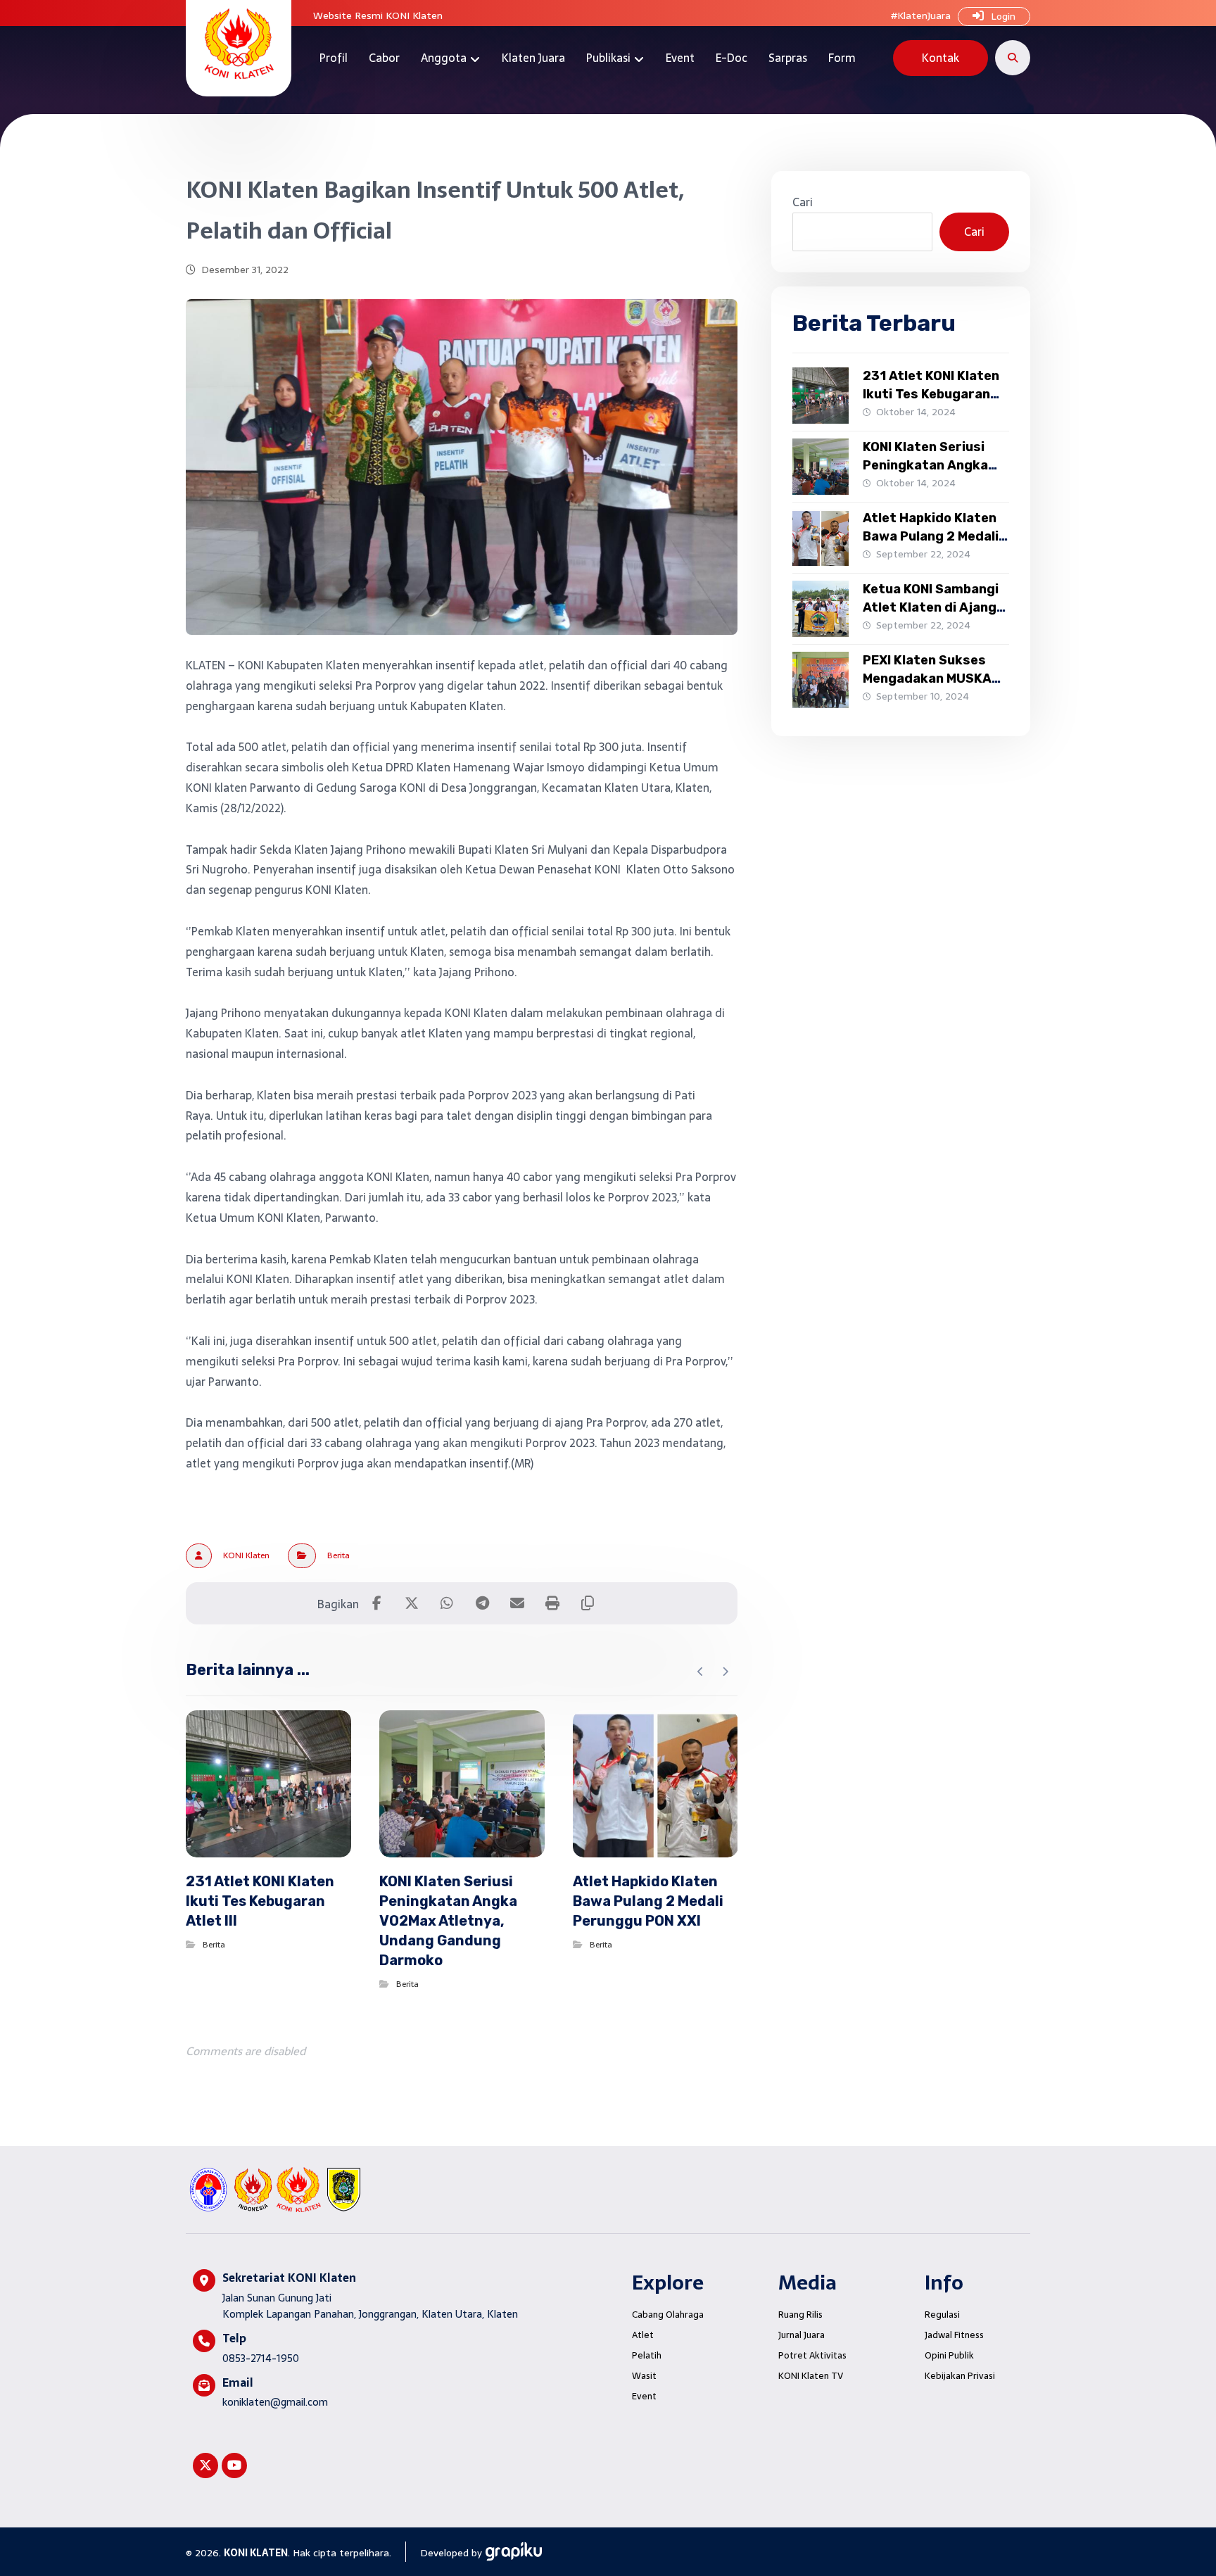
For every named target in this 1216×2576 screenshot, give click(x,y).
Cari (803, 202)
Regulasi (942, 2315)
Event (644, 2396)
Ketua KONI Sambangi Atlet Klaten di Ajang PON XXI (931, 607)
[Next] (725, 1672)
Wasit (644, 2376)
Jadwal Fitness (954, 2335)
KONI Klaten (246, 1555)
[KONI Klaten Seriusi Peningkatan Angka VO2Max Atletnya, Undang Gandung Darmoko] (821, 467)
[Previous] (701, 1672)
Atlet (643, 2335)
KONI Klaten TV (811, 2376)
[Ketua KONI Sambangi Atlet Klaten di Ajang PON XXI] (821, 609)
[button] (1013, 58)
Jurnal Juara (802, 2335)
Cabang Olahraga (668, 2315)
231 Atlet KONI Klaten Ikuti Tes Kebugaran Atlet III (931, 393)
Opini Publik (949, 2355)
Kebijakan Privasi (960, 2376)
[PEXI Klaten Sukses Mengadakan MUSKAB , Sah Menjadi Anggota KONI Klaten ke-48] (821, 680)
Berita (338, 1555)
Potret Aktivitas (812, 2355)
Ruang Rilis (800, 2315)
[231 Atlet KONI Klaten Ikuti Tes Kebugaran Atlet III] (821, 396)
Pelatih (647, 2355)
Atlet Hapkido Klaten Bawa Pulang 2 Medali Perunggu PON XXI (931, 536)
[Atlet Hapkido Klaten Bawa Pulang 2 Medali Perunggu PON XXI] (821, 538)
